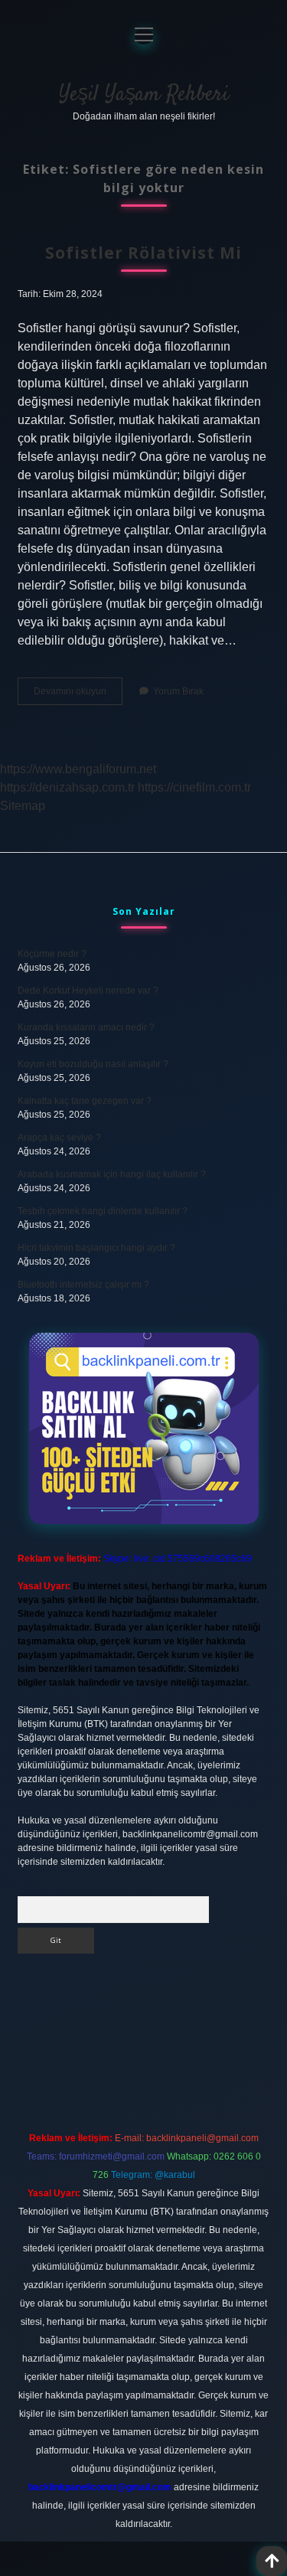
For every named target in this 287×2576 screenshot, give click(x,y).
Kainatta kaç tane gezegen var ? (85, 1101)
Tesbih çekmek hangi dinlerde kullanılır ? (103, 1211)
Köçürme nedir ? (52, 954)
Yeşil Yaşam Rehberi (144, 95)
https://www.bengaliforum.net (78, 769)
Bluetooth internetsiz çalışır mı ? (83, 1285)
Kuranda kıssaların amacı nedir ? (86, 1027)
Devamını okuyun (78, 695)
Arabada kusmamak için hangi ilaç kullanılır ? (112, 1174)
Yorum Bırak (178, 691)
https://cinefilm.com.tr (194, 787)
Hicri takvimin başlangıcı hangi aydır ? (96, 1248)
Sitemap (23, 806)
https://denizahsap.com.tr (67, 787)
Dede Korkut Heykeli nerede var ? (88, 991)
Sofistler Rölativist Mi (143, 253)
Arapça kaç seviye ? (59, 1138)
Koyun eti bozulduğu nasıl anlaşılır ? (93, 1064)
